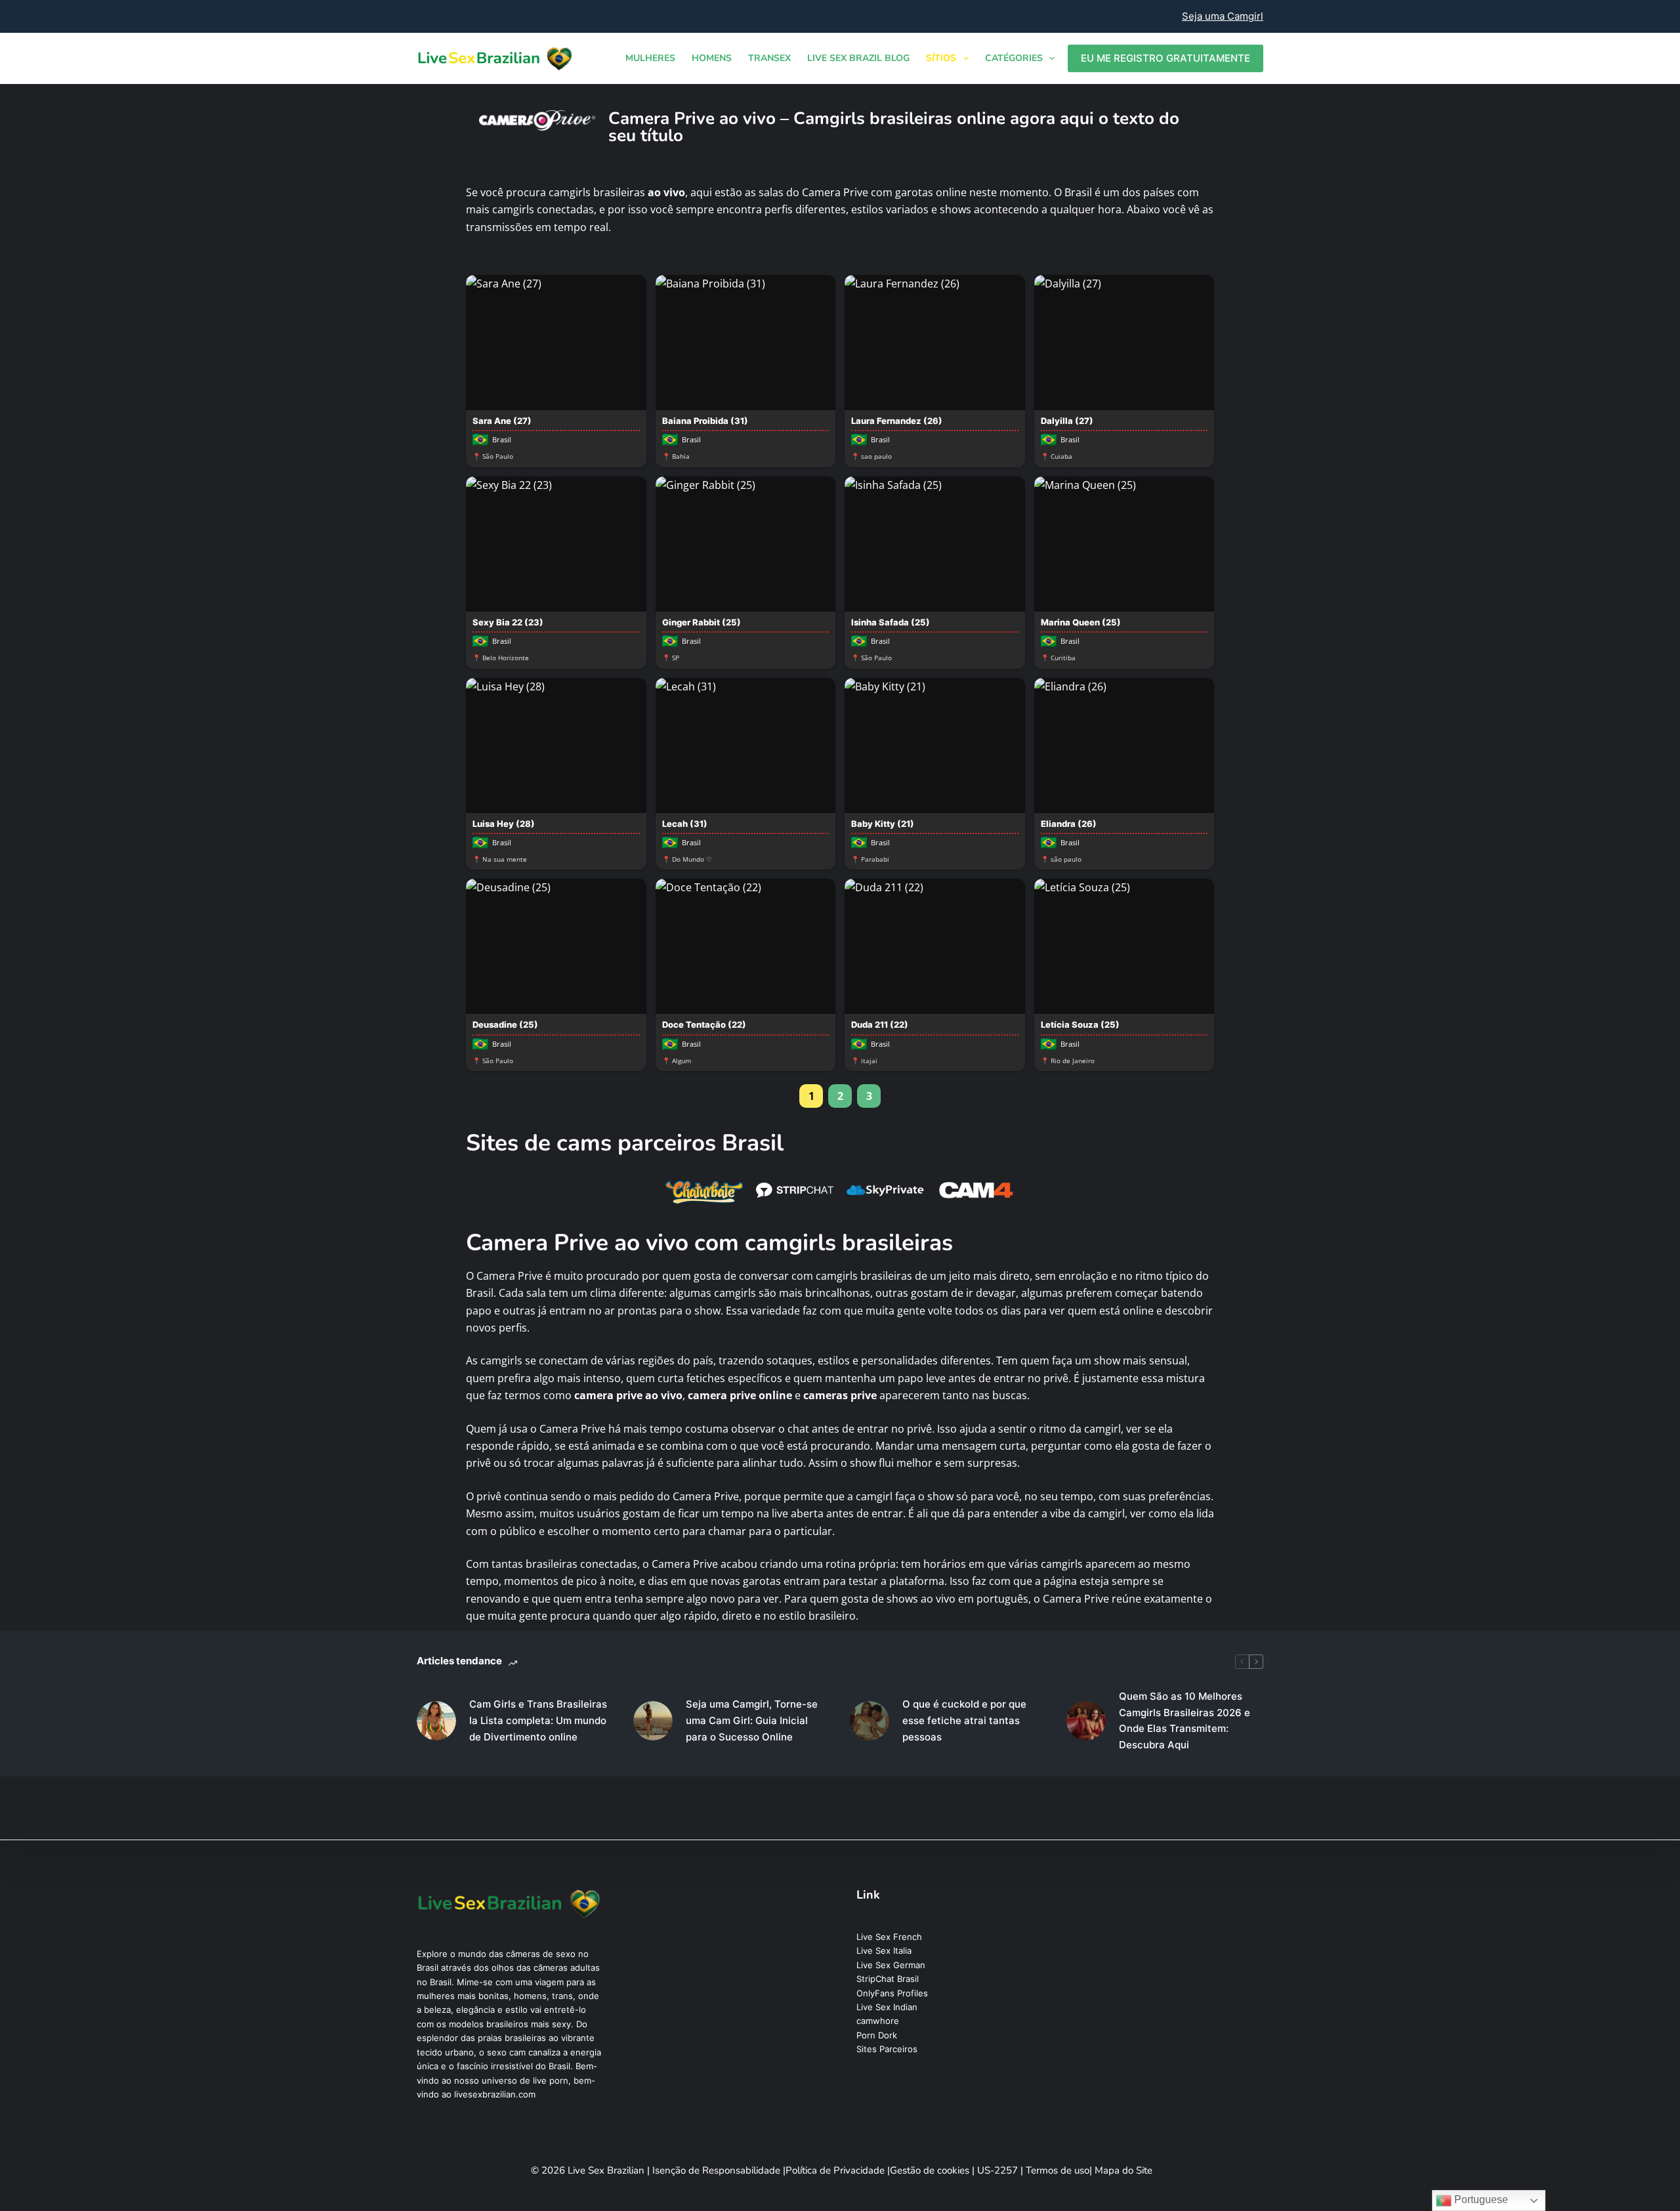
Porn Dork (877, 2035)
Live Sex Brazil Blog (858, 58)
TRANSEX (769, 58)
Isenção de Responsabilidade (718, 2170)
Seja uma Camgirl (1223, 16)
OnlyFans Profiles (892, 1993)
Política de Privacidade (836, 2170)
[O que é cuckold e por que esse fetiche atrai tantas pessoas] (870, 1721)
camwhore (878, 2021)
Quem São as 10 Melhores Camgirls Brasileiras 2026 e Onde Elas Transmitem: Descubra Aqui (1185, 1720)
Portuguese (1480, 2200)
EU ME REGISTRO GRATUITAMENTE (1165, 58)
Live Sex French (889, 1937)
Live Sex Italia (884, 1950)
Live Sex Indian (887, 2007)
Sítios (941, 58)
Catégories (1014, 58)
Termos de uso (1058, 2170)
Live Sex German (891, 1965)
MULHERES (650, 58)
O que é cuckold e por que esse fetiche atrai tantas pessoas (964, 1720)
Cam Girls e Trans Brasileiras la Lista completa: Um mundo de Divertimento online (538, 1720)
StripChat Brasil (888, 1979)
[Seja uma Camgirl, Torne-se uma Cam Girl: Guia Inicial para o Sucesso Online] (653, 1721)
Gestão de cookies (931, 2170)
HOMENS (712, 58)
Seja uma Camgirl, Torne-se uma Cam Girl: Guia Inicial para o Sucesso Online (752, 1720)
